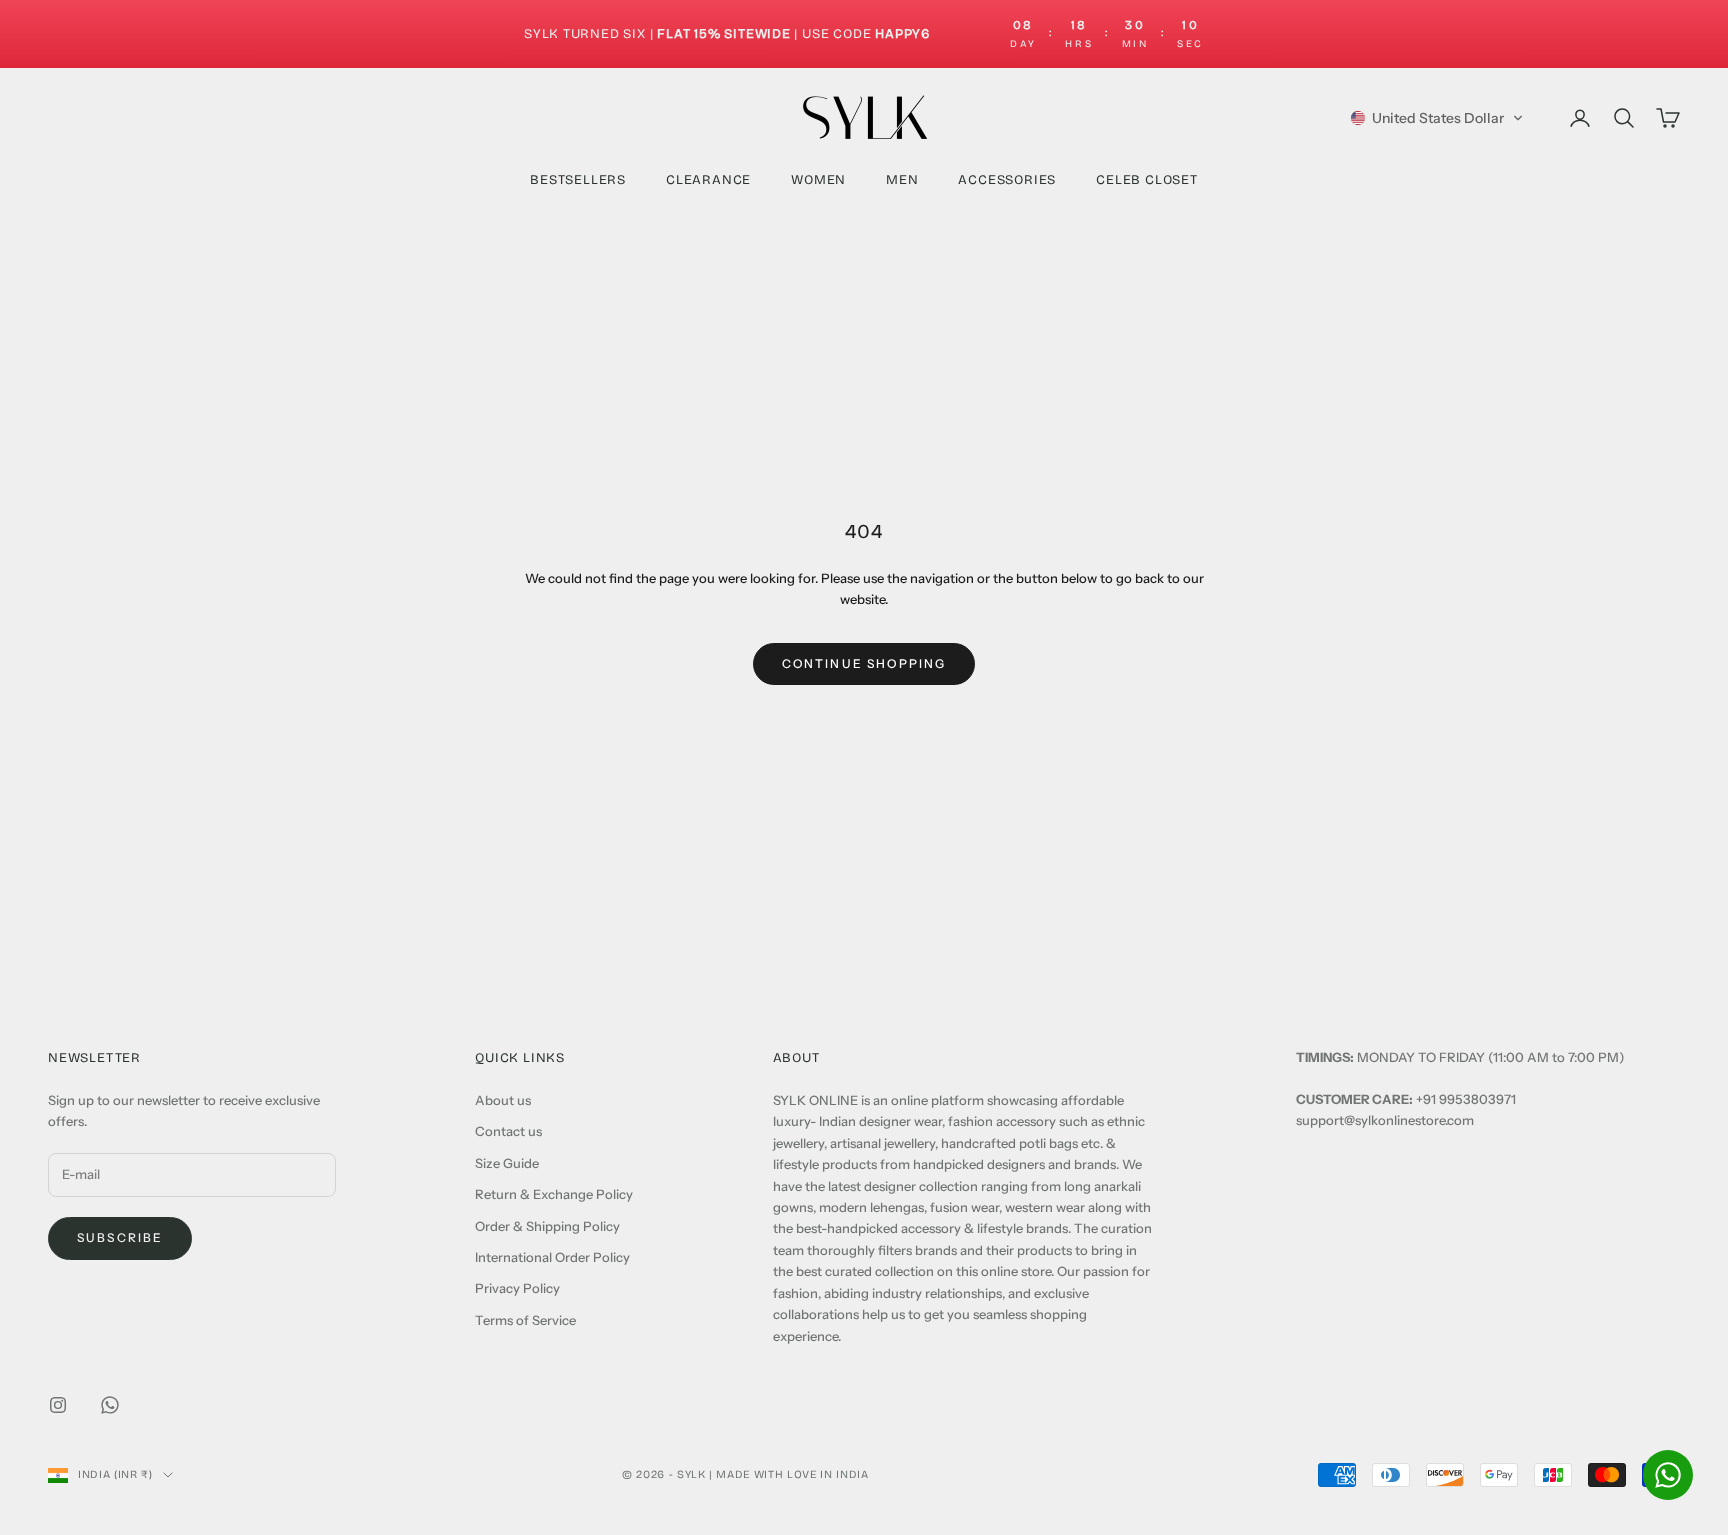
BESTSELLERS (578, 180)
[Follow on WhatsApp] (110, 1405)
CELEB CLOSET (1147, 180)
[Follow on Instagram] (58, 1405)
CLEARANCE (708, 180)
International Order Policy (552, 1257)
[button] (1437, 118)
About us (503, 1100)
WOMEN (818, 180)
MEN (902, 180)
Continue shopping (864, 663)
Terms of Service (525, 1320)
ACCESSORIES (1007, 180)
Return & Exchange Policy (554, 1194)
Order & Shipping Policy (547, 1226)
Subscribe (120, 1237)
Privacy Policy (517, 1288)
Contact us (508, 1131)
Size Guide (507, 1163)
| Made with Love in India (789, 1474)
